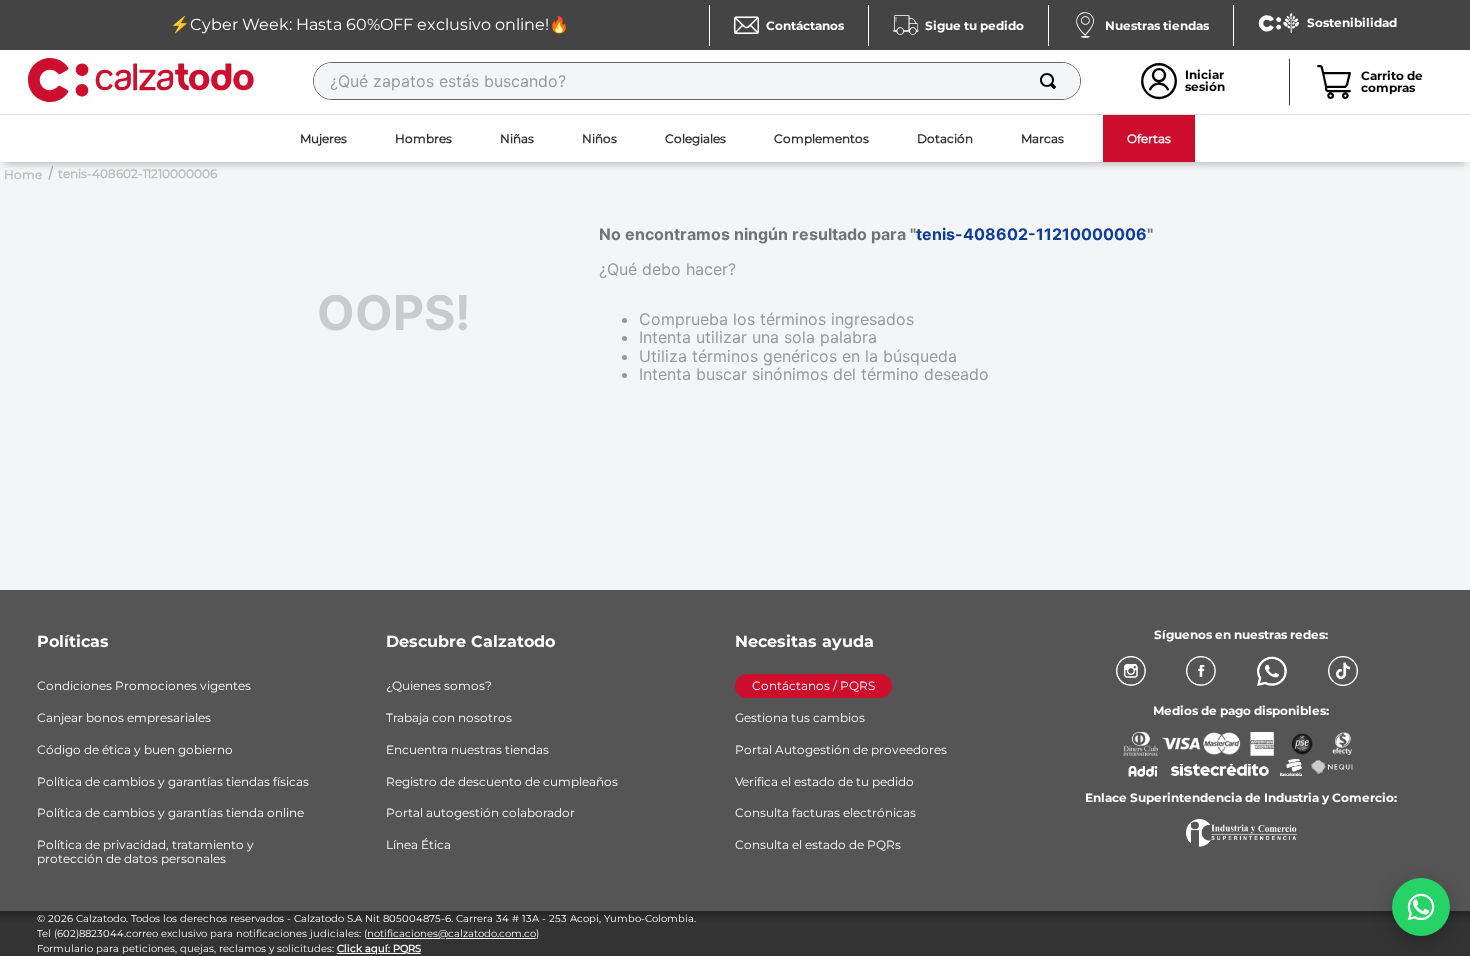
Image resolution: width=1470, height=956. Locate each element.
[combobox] (697, 81)
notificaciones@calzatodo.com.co (451, 933)
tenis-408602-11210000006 (137, 173)
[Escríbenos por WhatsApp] (1421, 907)
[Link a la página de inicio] (23, 173)
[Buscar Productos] (1052, 81)
